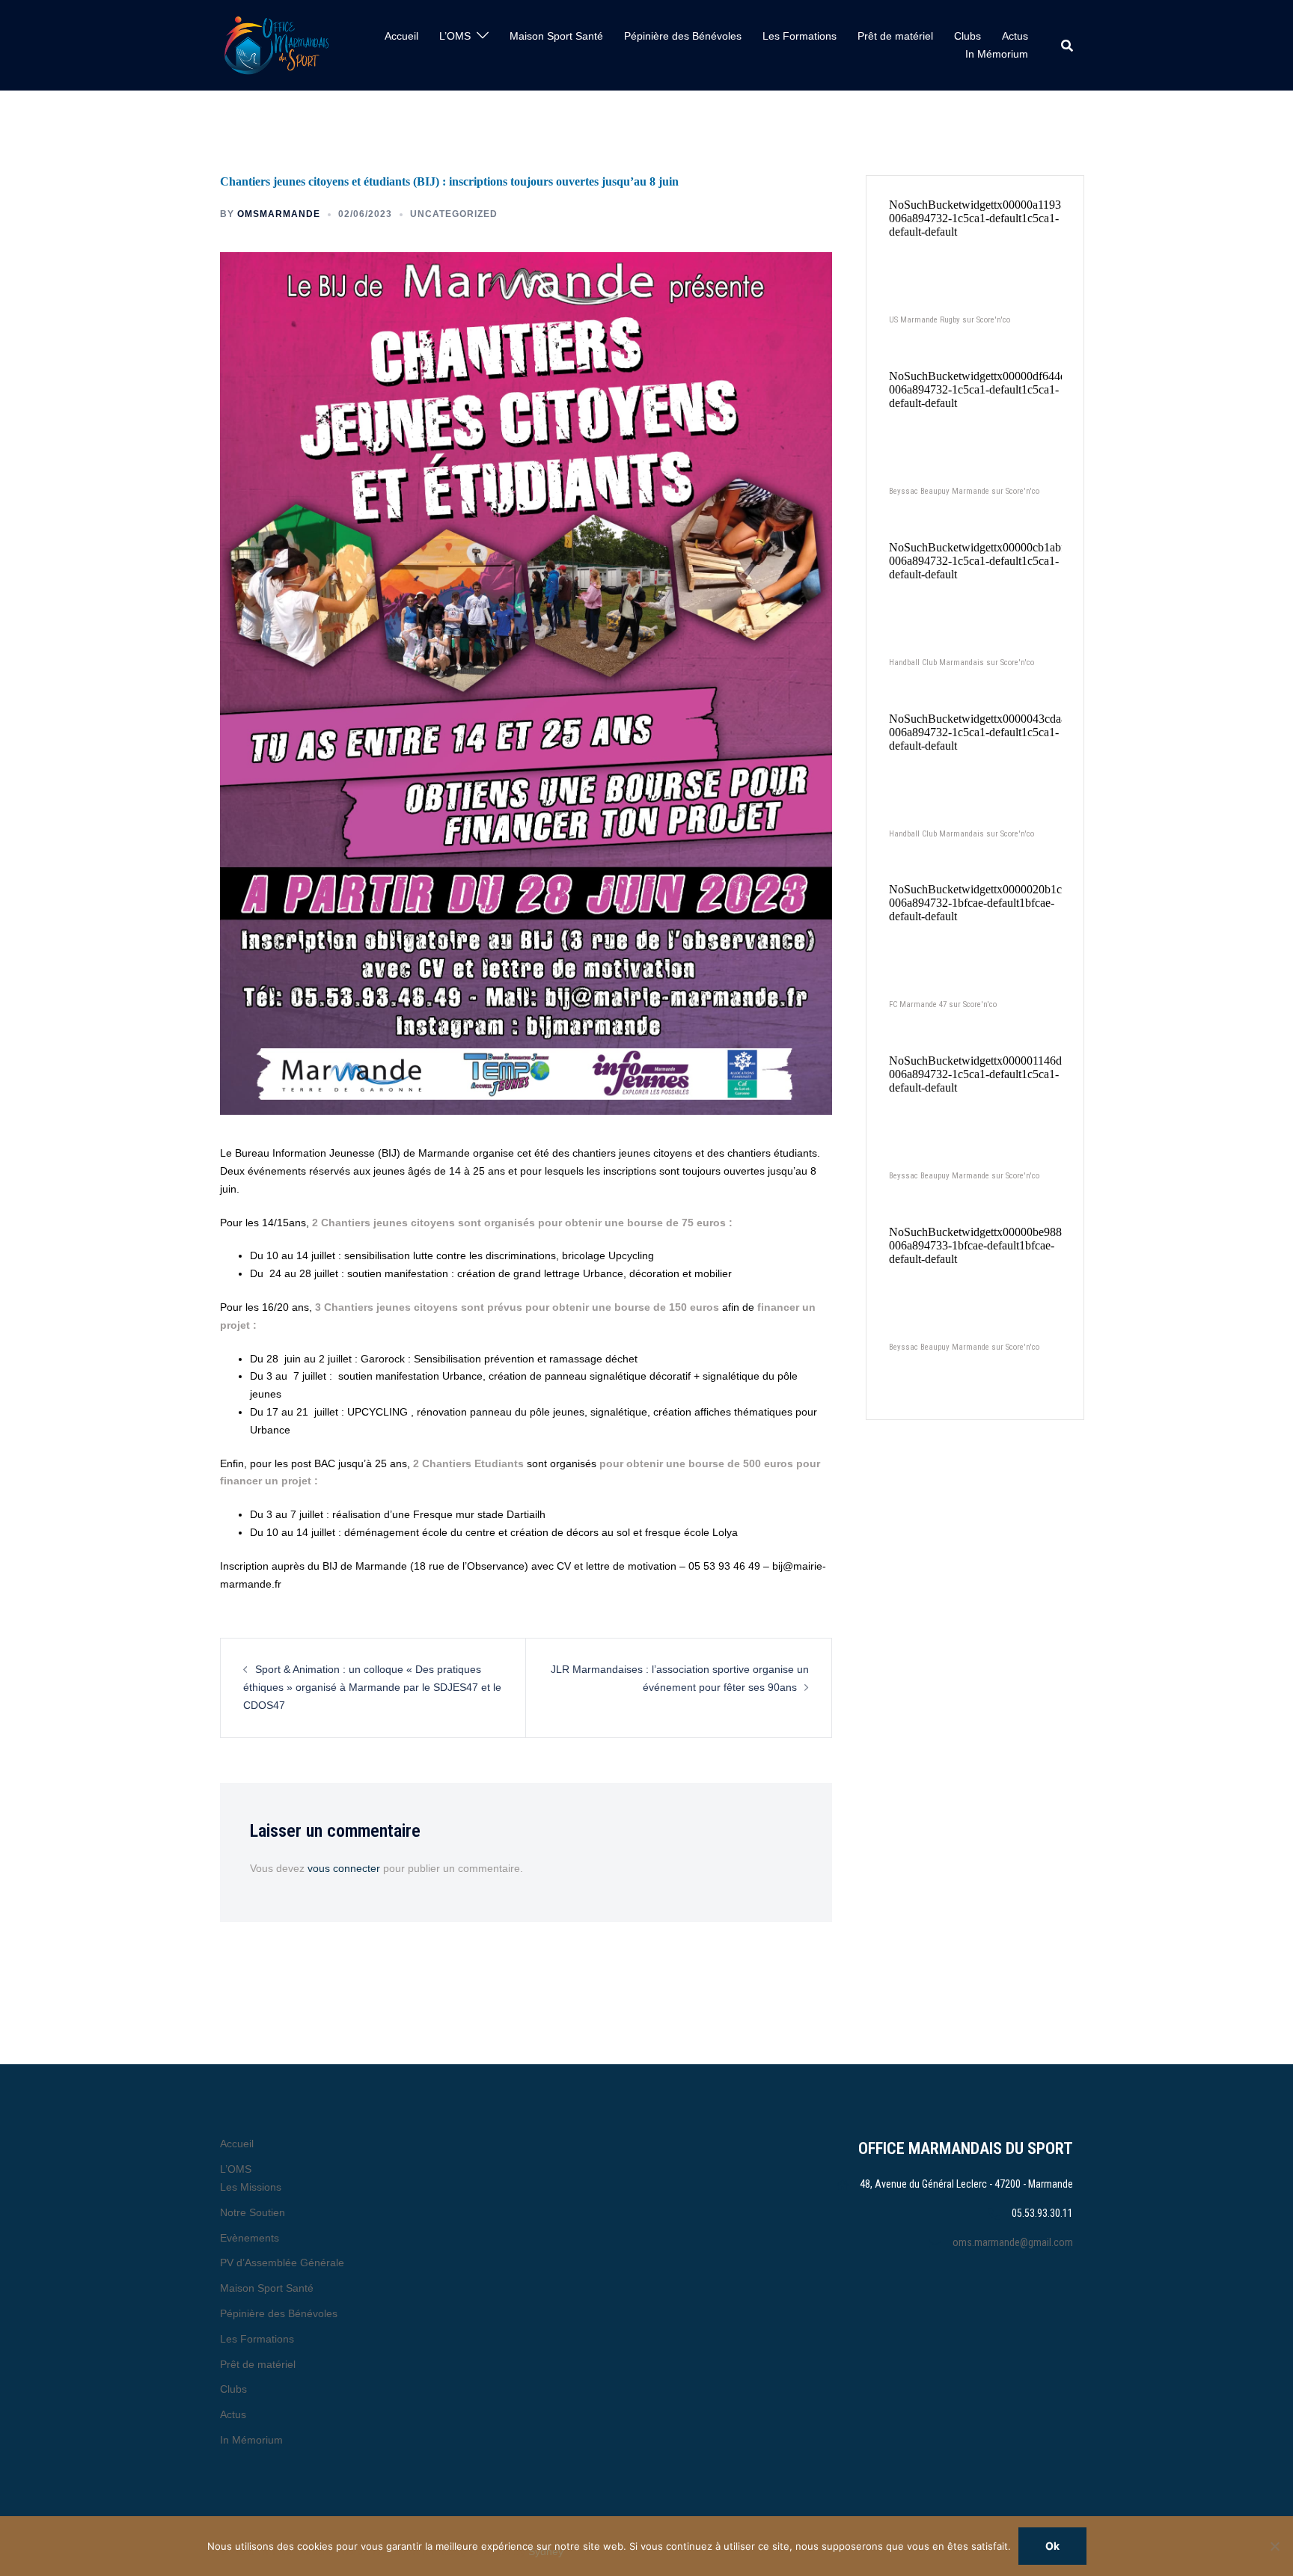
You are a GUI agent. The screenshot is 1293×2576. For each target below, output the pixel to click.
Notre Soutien (253, 2212)
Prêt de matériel (895, 36)
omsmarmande (279, 214)
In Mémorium (997, 54)
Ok (1052, 2546)
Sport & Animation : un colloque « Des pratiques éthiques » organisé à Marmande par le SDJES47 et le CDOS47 (372, 1687)
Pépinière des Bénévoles (683, 36)
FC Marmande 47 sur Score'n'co (943, 1004)
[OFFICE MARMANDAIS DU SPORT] (276, 45)
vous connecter (344, 1868)
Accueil (401, 36)
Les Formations (800, 36)
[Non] (1274, 2546)
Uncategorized (454, 214)
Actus (1015, 36)
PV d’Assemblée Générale (282, 2263)
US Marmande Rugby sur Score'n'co (950, 320)
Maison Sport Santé (556, 36)
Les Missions (251, 2187)
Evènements (250, 2238)
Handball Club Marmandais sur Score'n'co (962, 663)
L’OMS (455, 36)
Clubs (968, 36)
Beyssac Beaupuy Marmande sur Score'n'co (964, 491)
